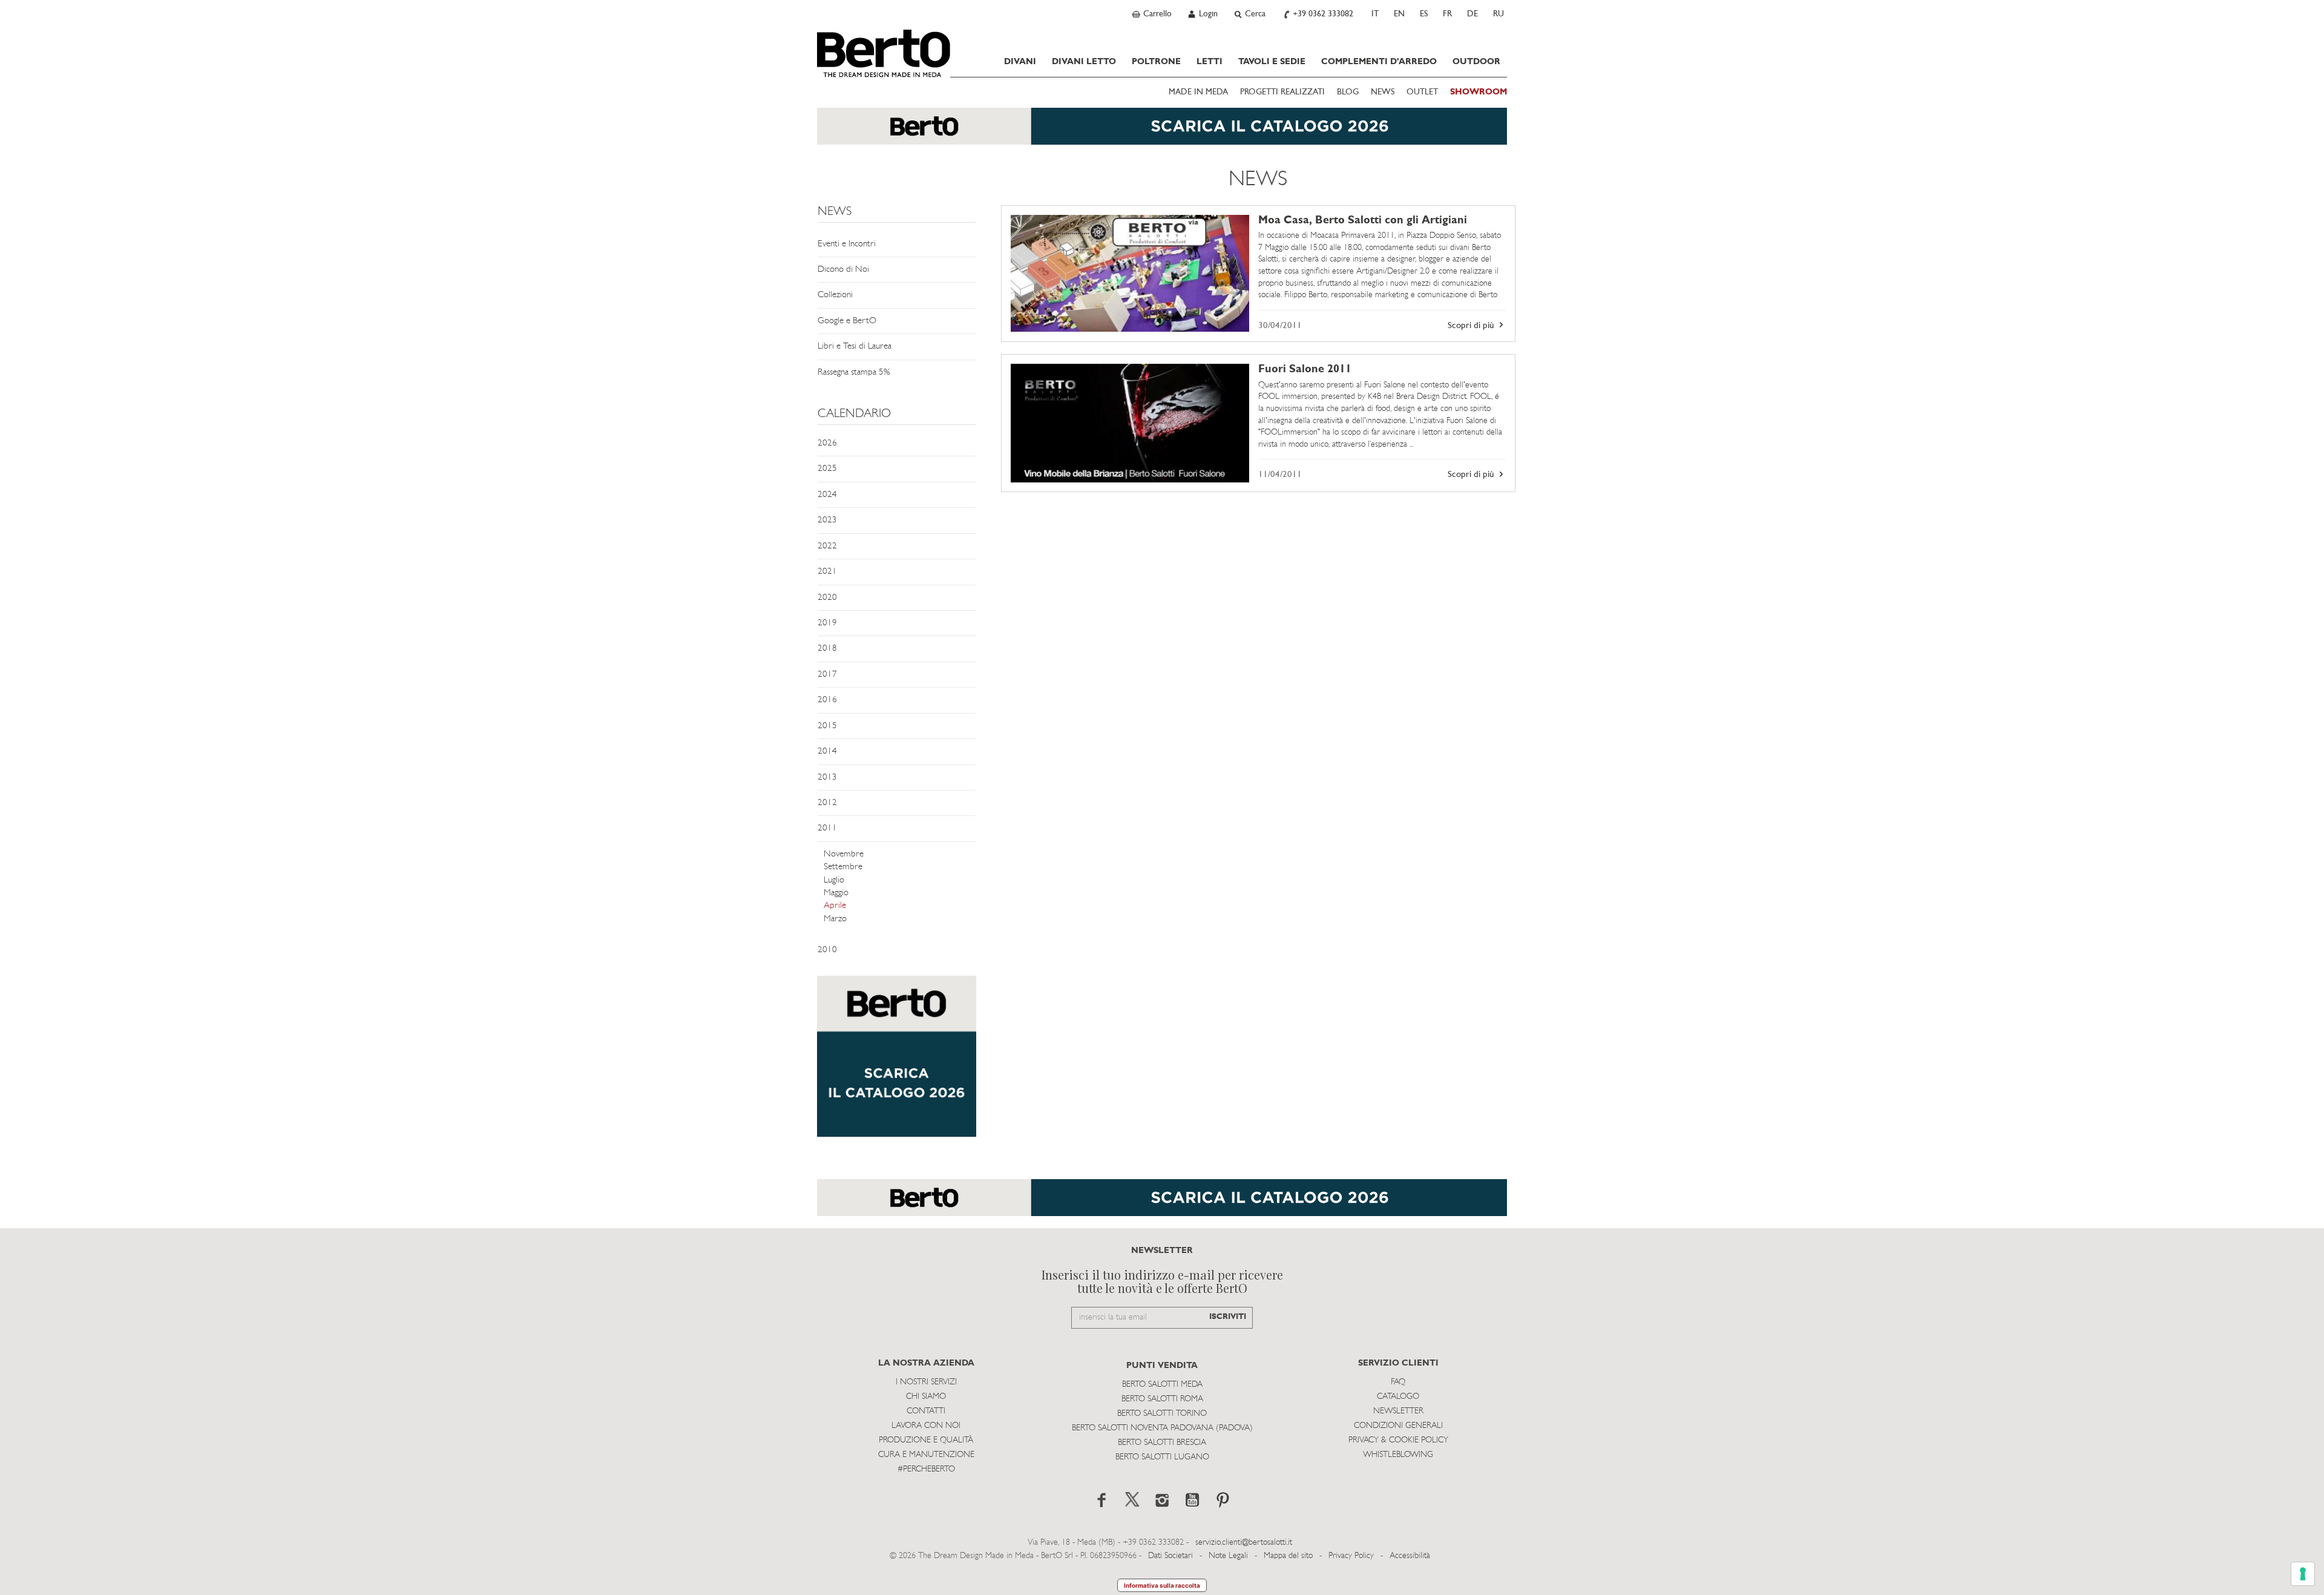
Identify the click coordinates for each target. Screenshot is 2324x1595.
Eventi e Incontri (847, 244)
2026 (827, 443)
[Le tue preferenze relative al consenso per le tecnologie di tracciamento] (2303, 1574)
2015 (827, 726)
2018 (827, 649)
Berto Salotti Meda (1162, 1385)
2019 (827, 623)
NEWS (1383, 92)
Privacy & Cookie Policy (1398, 1440)
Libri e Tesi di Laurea (855, 347)
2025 (827, 469)
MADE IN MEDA (1198, 92)
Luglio (834, 880)
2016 (827, 700)
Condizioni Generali (1398, 1426)
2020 (827, 598)
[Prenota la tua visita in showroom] (1162, 132)
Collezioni (835, 295)
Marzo (835, 919)
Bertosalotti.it (884, 53)
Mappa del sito (1288, 1556)
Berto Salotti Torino (1162, 1414)
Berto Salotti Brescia (1162, 1443)
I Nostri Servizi (926, 1382)
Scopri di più (1472, 326)
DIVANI (1020, 62)
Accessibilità (1410, 1556)
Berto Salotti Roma (1162, 1399)
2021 (827, 572)
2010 (827, 950)
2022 (827, 546)
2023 (827, 520)
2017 (827, 675)
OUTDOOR (1476, 62)
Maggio (836, 893)
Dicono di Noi (843, 270)
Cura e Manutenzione (926, 1455)
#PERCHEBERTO (926, 1469)
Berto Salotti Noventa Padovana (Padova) (1162, 1428)
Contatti (926, 1411)
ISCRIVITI (1228, 1317)
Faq (1398, 1382)
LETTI (1210, 62)
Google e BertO (847, 321)
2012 (827, 803)
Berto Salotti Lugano (1162, 1457)
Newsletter (1398, 1411)
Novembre (844, 854)
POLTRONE (1156, 62)
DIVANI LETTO (1084, 62)
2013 (827, 778)
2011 (827, 828)
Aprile (835, 906)
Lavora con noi (926, 1426)
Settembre (843, 867)
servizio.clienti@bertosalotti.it (1244, 1543)
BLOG (1348, 92)
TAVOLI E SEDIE (1272, 62)
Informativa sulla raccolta (1162, 1585)
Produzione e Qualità (926, 1440)
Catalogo (1398, 1397)
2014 (827, 751)
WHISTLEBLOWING (1398, 1455)
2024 (827, 495)
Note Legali (1228, 1556)
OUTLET (1422, 92)
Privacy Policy (1351, 1556)
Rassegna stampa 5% (854, 373)
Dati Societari (1170, 1556)
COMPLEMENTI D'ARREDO (1379, 62)
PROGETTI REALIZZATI (1282, 92)
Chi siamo (926, 1397)
